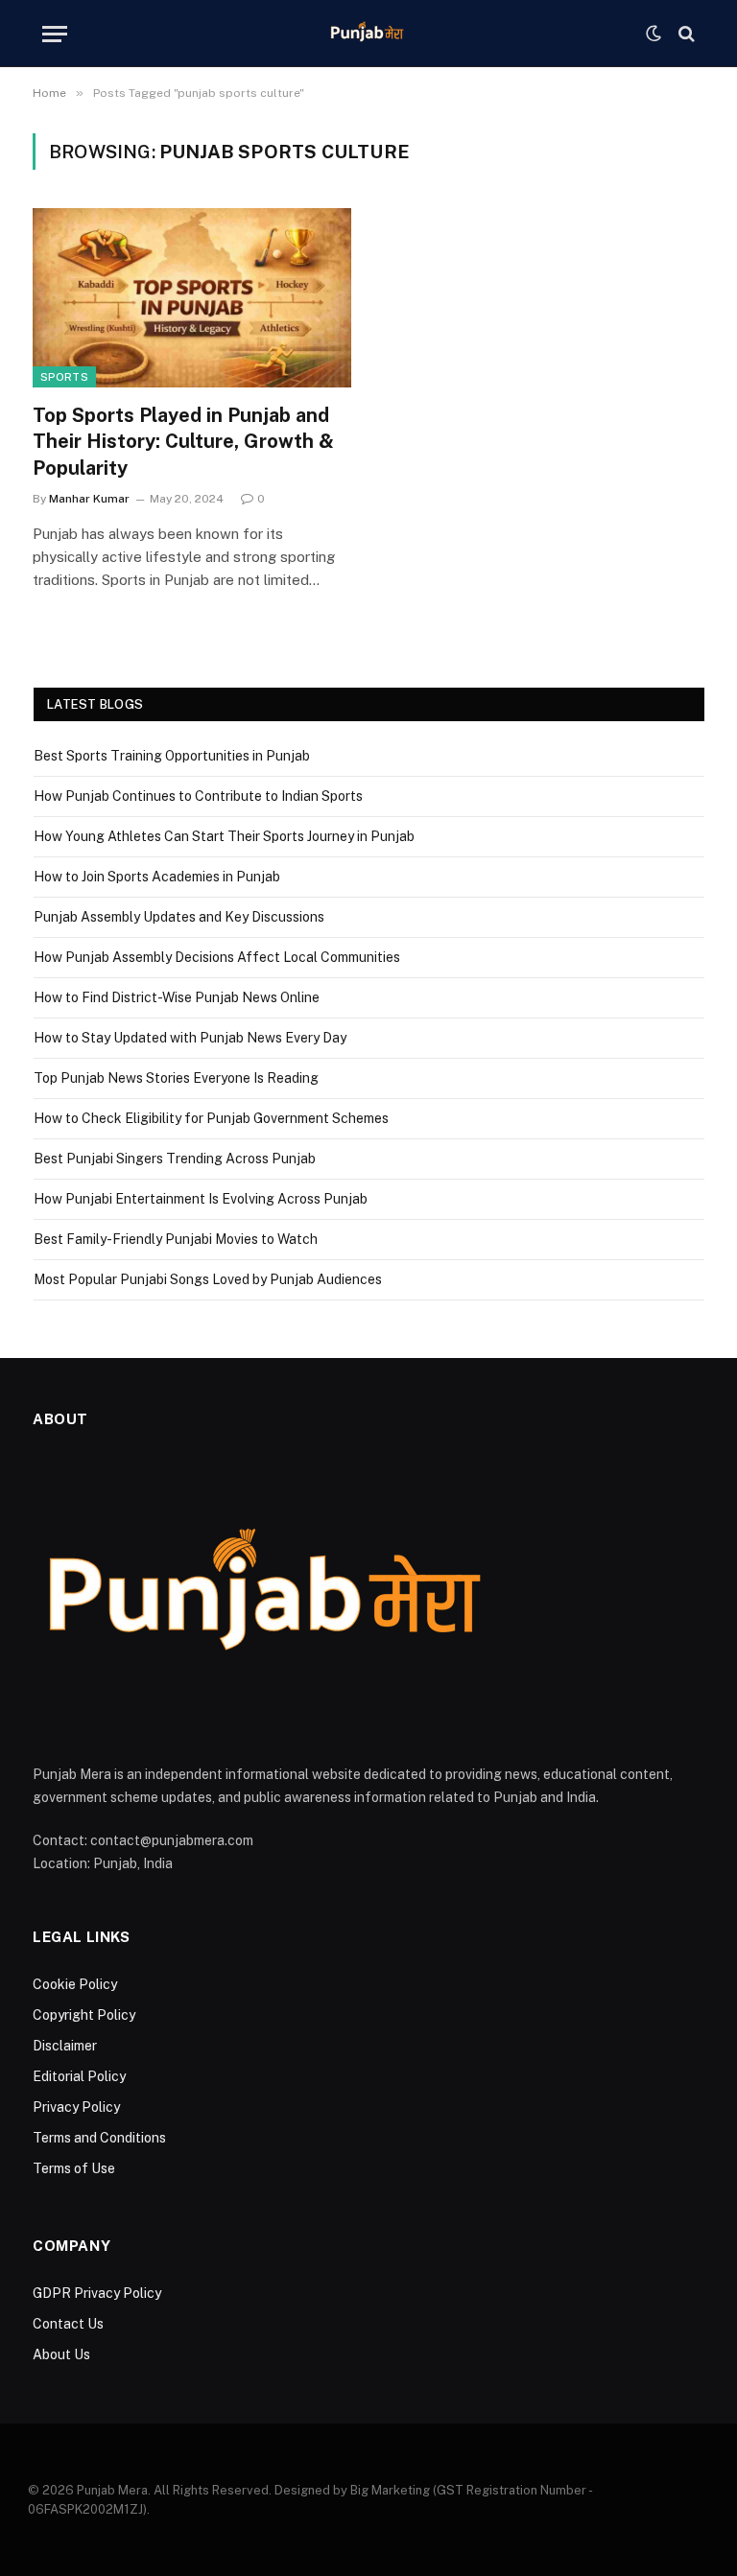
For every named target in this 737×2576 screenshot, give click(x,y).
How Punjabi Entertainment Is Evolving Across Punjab (201, 1199)
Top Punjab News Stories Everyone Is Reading (176, 1078)
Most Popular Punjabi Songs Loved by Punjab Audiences (208, 1279)
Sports (64, 377)
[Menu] (55, 34)
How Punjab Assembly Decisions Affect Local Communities (217, 957)
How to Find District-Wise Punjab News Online (177, 997)
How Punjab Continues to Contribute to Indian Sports (198, 796)
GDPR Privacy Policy (97, 2293)
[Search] (685, 34)
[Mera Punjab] (368, 34)
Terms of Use (74, 2168)
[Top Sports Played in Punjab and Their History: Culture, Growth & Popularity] (192, 298)
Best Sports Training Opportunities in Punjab (172, 756)
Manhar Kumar (89, 499)
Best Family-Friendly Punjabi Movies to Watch (176, 1239)
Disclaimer (65, 2046)
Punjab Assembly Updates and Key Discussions (179, 917)
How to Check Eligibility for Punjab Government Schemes (211, 1118)
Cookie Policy (75, 1984)
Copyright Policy (84, 2015)
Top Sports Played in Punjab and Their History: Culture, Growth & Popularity (183, 441)
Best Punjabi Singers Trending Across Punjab (175, 1159)
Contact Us (68, 2324)
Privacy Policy (76, 2107)
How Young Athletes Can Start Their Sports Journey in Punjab (224, 836)
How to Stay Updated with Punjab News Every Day (190, 1038)
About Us (61, 2354)
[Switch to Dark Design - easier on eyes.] (654, 34)
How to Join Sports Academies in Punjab (157, 877)
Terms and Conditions (99, 2138)
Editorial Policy (79, 2076)
